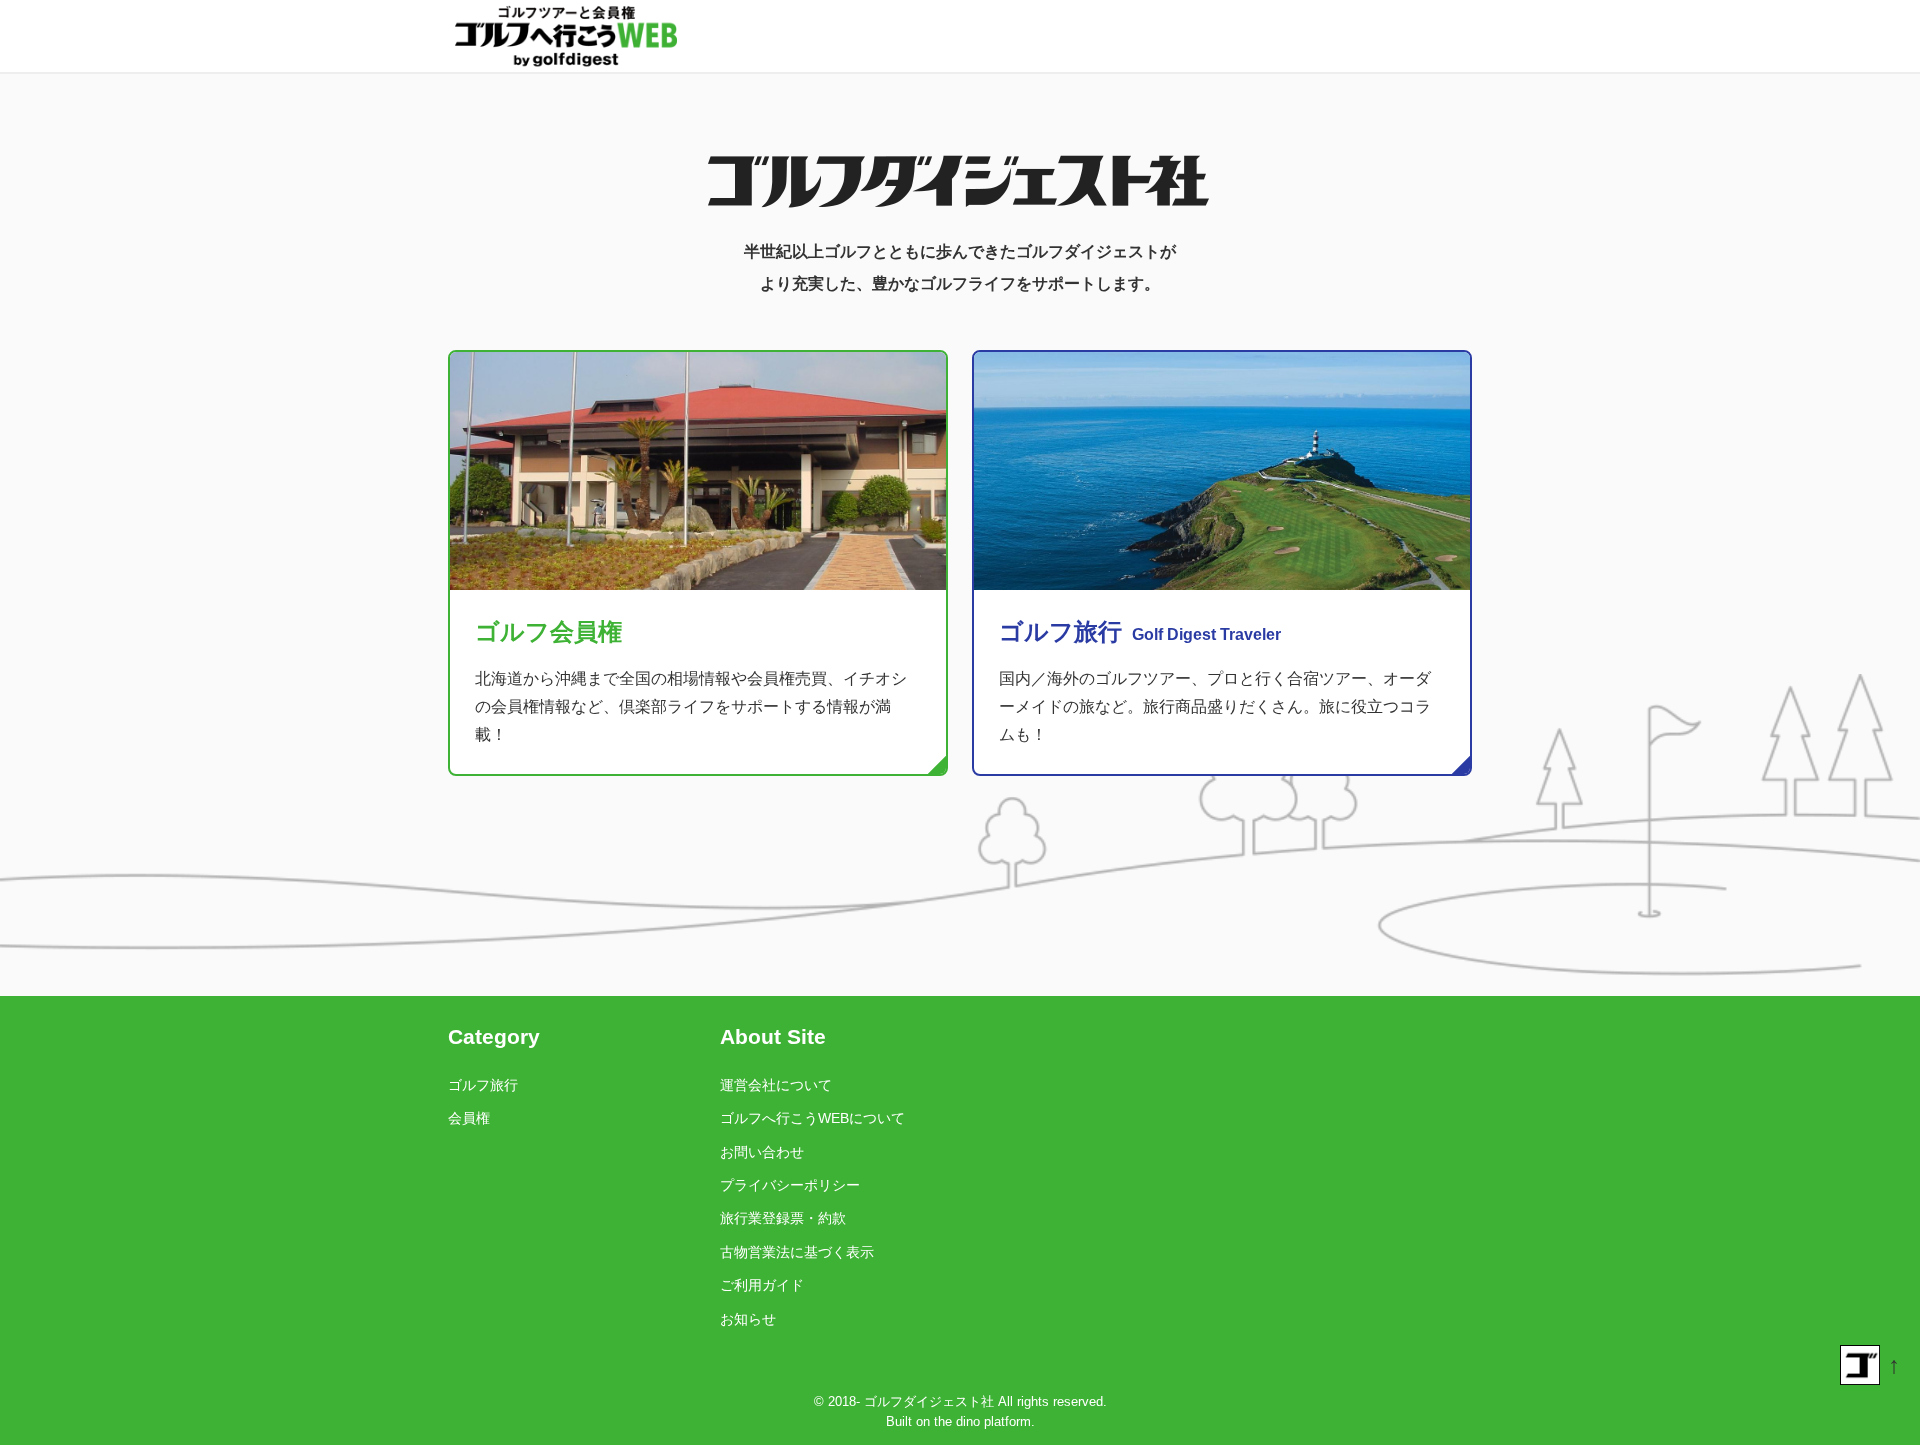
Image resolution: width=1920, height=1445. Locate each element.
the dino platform (982, 1421)
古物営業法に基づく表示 (797, 1252)
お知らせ (748, 1319)
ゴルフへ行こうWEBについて (812, 1118)
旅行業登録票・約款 (783, 1218)
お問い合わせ (762, 1152)
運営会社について (776, 1085)
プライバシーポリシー (790, 1185)
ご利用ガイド (762, 1285)
